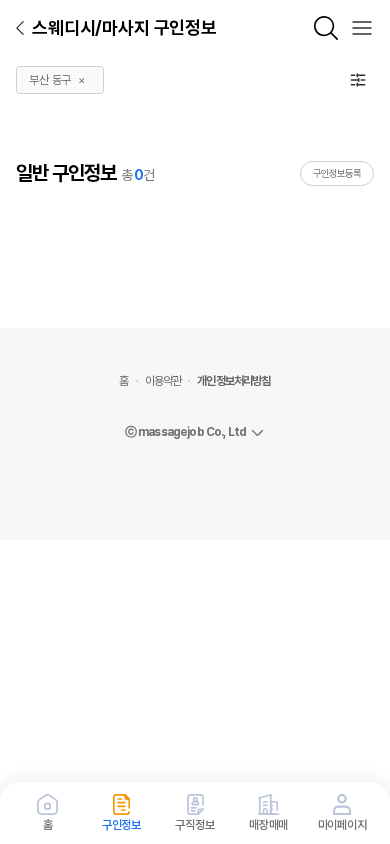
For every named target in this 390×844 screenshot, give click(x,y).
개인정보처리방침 (233, 381)
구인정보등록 (337, 173)
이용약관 (163, 381)
